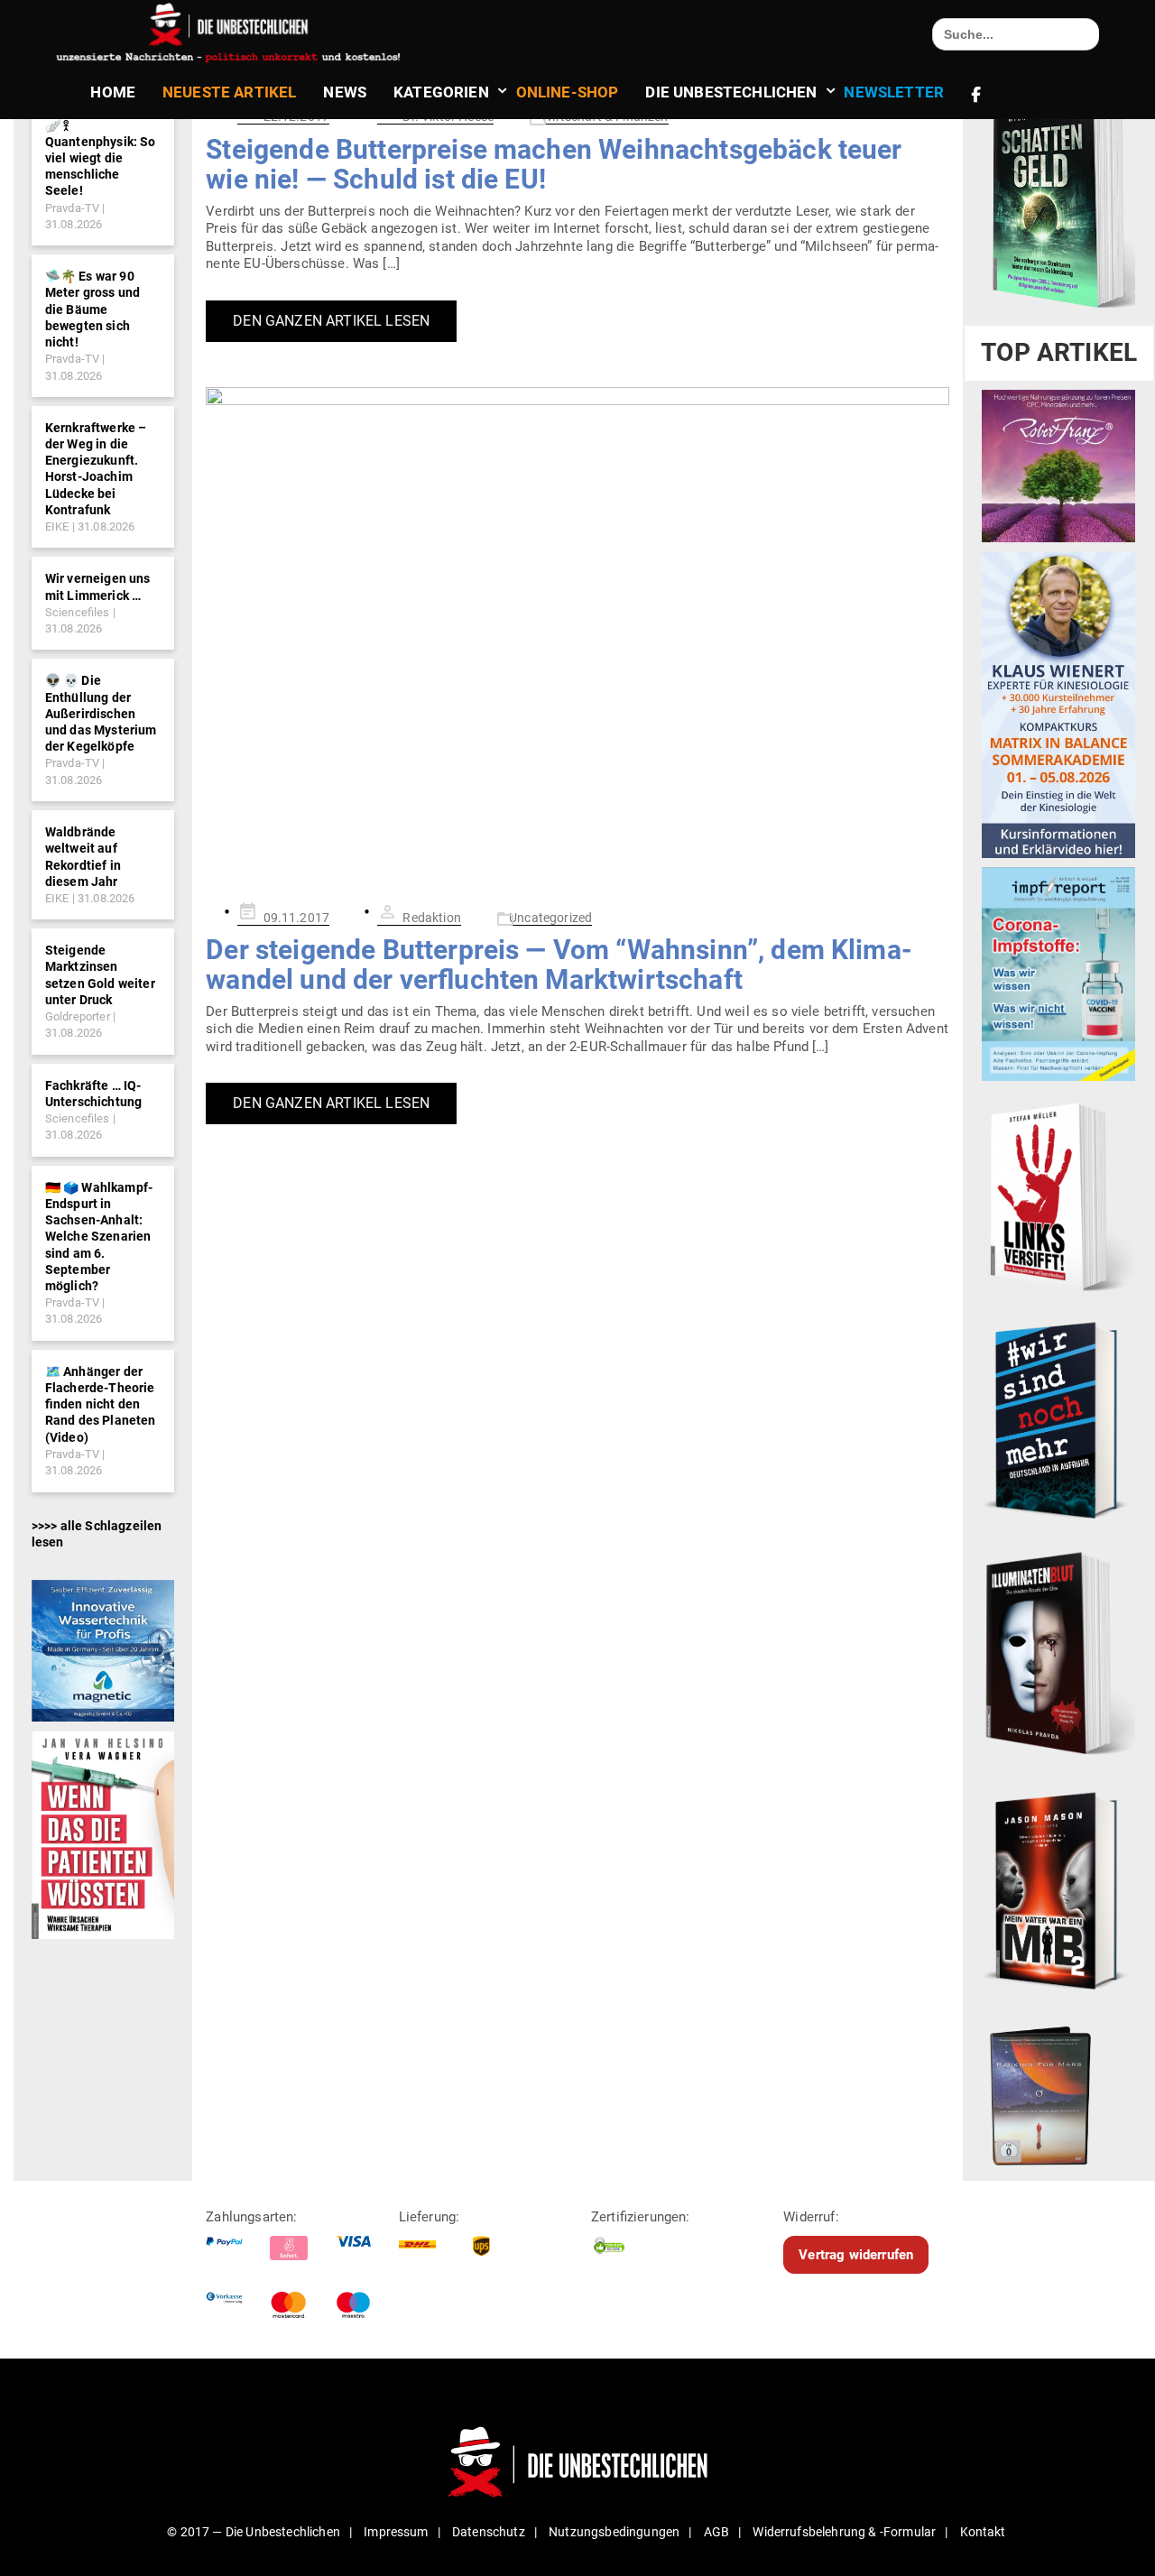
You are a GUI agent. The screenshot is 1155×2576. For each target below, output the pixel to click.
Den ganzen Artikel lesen (331, 321)
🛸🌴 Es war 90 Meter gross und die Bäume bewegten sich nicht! (92, 309)
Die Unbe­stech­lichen (731, 92)
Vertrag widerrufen (856, 2255)
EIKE (57, 526)
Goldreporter (78, 1016)
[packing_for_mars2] (1058, 2091)
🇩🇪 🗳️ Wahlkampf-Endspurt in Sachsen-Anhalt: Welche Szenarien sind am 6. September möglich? (99, 1237)
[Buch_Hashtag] (1058, 1419)
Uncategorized (550, 918)
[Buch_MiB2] (1058, 1889)
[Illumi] (1058, 1655)
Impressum (396, 2532)
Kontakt (983, 2532)
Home (113, 92)
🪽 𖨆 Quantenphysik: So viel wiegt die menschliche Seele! (101, 158)
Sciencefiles (78, 612)
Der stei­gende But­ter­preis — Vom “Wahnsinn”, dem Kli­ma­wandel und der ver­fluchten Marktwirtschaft (559, 965)
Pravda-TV (72, 208)
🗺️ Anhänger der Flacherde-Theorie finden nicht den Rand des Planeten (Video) (101, 1404)
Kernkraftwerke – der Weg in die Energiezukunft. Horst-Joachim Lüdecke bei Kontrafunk (96, 469)
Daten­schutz (489, 2532)
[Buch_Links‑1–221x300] (1058, 1194)
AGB (716, 2532)
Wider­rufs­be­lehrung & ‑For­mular (844, 2532)
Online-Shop (568, 92)
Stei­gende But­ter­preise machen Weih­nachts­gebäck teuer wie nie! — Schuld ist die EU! (554, 164)
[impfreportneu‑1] (1058, 974)
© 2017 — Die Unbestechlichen (254, 2532)
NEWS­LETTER (894, 92)
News (345, 92)
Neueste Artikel (229, 92)
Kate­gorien (441, 92)
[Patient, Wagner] (103, 1834)
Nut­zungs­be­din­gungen (614, 2532)
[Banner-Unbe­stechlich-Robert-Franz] (1058, 466)
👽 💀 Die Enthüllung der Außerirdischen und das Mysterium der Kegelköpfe (101, 713)
